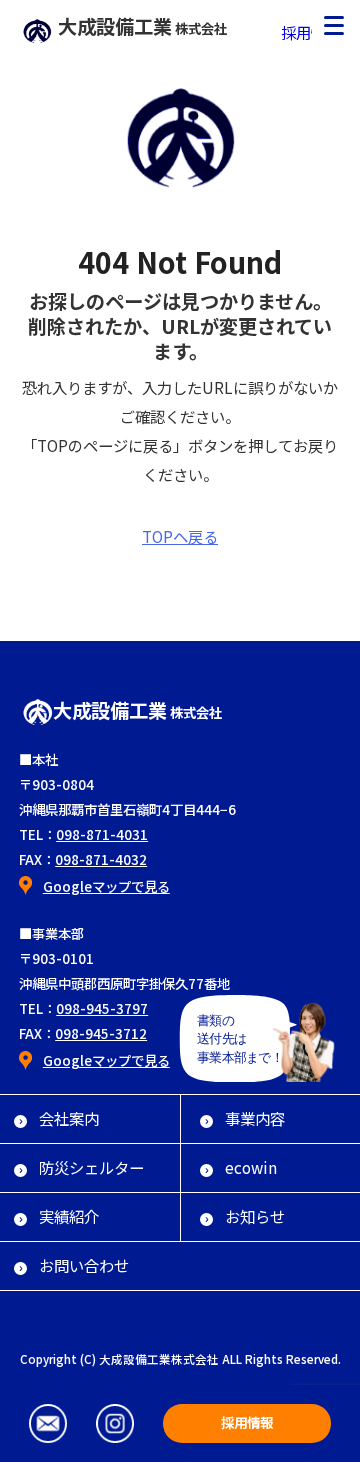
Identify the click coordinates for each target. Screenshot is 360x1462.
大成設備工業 (142, 26)
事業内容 (255, 1118)
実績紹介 (69, 1216)
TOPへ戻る (180, 536)
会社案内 (69, 1118)
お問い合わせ (84, 1265)
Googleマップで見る (106, 886)
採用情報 (311, 32)
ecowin (251, 1167)
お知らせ (255, 1216)
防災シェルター (91, 1167)
